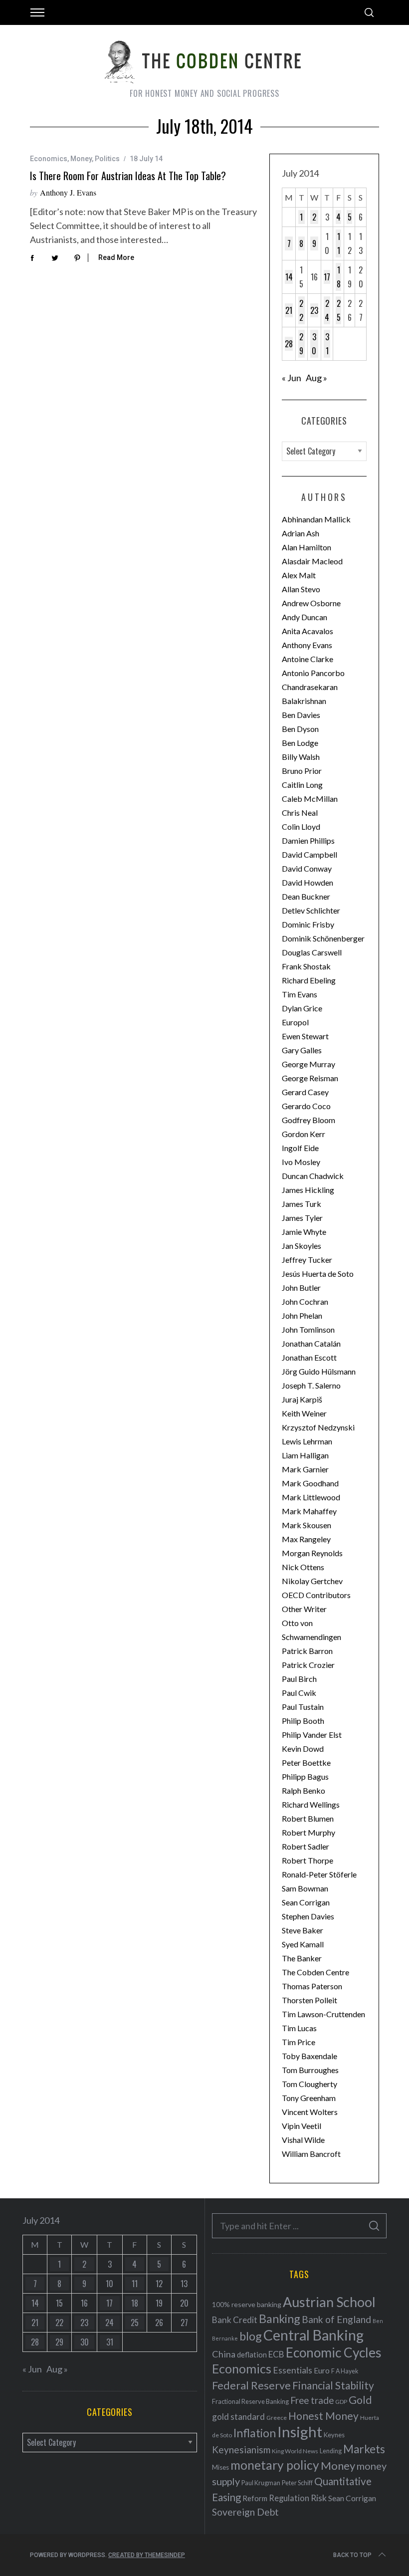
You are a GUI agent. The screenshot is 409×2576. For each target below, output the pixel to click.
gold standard (238, 2417)
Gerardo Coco (306, 1106)
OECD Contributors (316, 1595)
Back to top (352, 2555)
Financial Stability (333, 2385)
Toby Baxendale (309, 2056)
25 (339, 310)
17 (327, 277)
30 (314, 344)
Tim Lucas (299, 2028)
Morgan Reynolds (312, 1553)
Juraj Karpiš (302, 1399)
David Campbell (309, 854)
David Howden (307, 882)
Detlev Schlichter (311, 910)
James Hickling (308, 1190)
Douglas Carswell (312, 952)
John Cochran (305, 1301)
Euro (322, 2370)
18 (339, 277)
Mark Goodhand (310, 1483)
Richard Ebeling (309, 980)
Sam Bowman (305, 1888)
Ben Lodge (300, 743)
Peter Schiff (297, 2483)
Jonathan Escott (309, 1357)
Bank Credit (235, 2320)
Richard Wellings (311, 1804)
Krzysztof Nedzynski (318, 1427)
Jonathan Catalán (311, 1343)
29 (301, 344)
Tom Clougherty (309, 2084)
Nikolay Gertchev (312, 1581)
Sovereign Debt (245, 2512)
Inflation (255, 2433)
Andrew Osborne (311, 603)
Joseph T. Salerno (311, 1385)
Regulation (289, 2498)
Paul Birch (299, 1679)
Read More (116, 257)
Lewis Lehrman (307, 1441)
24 (327, 310)
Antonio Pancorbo (313, 673)
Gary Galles (302, 1050)
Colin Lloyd (301, 826)
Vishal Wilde (303, 2140)
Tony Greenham (309, 2098)
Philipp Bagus (305, 1776)
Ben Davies (301, 715)
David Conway (307, 868)
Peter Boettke (306, 1762)
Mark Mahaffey (309, 1511)
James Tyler (302, 1218)
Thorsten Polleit (309, 2000)
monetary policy (275, 2465)
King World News (295, 2451)
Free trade (312, 2400)
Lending (331, 2451)
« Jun (292, 378)
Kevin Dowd (303, 1749)
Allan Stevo (301, 589)
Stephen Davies (308, 1916)
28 (289, 344)
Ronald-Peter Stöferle (319, 1874)
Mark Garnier (305, 1469)
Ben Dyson (300, 729)
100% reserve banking (247, 2304)
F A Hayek (345, 2371)
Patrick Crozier (308, 1665)
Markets (364, 2449)
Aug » (316, 378)
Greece (277, 2418)
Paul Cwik (299, 1693)
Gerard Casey (305, 1092)
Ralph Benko (304, 1790)
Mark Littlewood (311, 1497)
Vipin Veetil (302, 2126)
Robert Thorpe (307, 1860)
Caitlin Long (302, 785)
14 (289, 277)
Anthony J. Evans (68, 192)
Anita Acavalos (307, 631)
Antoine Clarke (307, 659)
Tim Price (299, 2042)
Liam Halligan (305, 1455)
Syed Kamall (303, 1944)
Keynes (334, 2435)
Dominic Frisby (308, 924)
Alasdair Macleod (312, 561)
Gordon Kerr (304, 1134)
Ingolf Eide (300, 1148)
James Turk (302, 1204)
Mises (220, 2467)
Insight (300, 2432)
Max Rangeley (306, 1539)
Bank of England (336, 2319)
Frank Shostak (306, 966)
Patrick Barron (307, 1651)
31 (327, 344)
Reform (255, 2498)
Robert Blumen (308, 1818)
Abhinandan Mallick (316, 519)
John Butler (301, 1288)
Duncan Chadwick (313, 1176)
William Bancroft (311, 2154)
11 (339, 243)
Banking (280, 2319)
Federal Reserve (251, 2385)
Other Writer (304, 1609)
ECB (276, 2354)
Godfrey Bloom (308, 1120)
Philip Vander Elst (312, 1735)
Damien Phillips (308, 840)
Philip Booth (303, 1721)
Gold (360, 2400)
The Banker (302, 1958)
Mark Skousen (307, 1525)
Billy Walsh (301, 757)
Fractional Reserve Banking (250, 2401)
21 (289, 310)
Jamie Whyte (304, 1232)
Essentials (293, 2370)
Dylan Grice (302, 1008)
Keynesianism (241, 2450)
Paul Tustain (303, 1707)
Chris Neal (300, 813)
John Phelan (302, 1315)
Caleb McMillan (310, 799)
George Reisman (310, 1078)
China (224, 2354)
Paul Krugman (261, 2483)
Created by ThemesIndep (147, 2555)
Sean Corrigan (306, 1902)
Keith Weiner (304, 1413)
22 (301, 310)
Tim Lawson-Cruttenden (323, 2014)
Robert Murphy (308, 1832)
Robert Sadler (306, 1846)
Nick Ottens (303, 1567)
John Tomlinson (308, 1329)
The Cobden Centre (315, 1972)
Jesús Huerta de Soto (318, 1274)
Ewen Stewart (305, 1036)
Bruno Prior (302, 771)
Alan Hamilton (307, 547)
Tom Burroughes (310, 2070)
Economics (49, 159)
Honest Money (323, 2416)
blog (251, 2336)
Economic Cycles (334, 2352)
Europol (295, 1022)
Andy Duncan (305, 617)
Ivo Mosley (301, 1162)
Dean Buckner (306, 896)
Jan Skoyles (302, 1246)
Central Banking (313, 2335)
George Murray (308, 1064)
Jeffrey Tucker (307, 1260)
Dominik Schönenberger (323, 938)
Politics (107, 159)
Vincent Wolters (310, 2112)
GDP (341, 2402)
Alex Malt (299, 575)
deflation (252, 2354)
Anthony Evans (307, 645)
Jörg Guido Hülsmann (319, 1371)
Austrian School (329, 2302)
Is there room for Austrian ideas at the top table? (128, 176)
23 (314, 310)
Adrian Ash (301, 533)
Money (81, 159)
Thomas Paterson (312, 1986)
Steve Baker (303, 1930)
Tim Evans (300, 994)
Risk (319, 2498)
